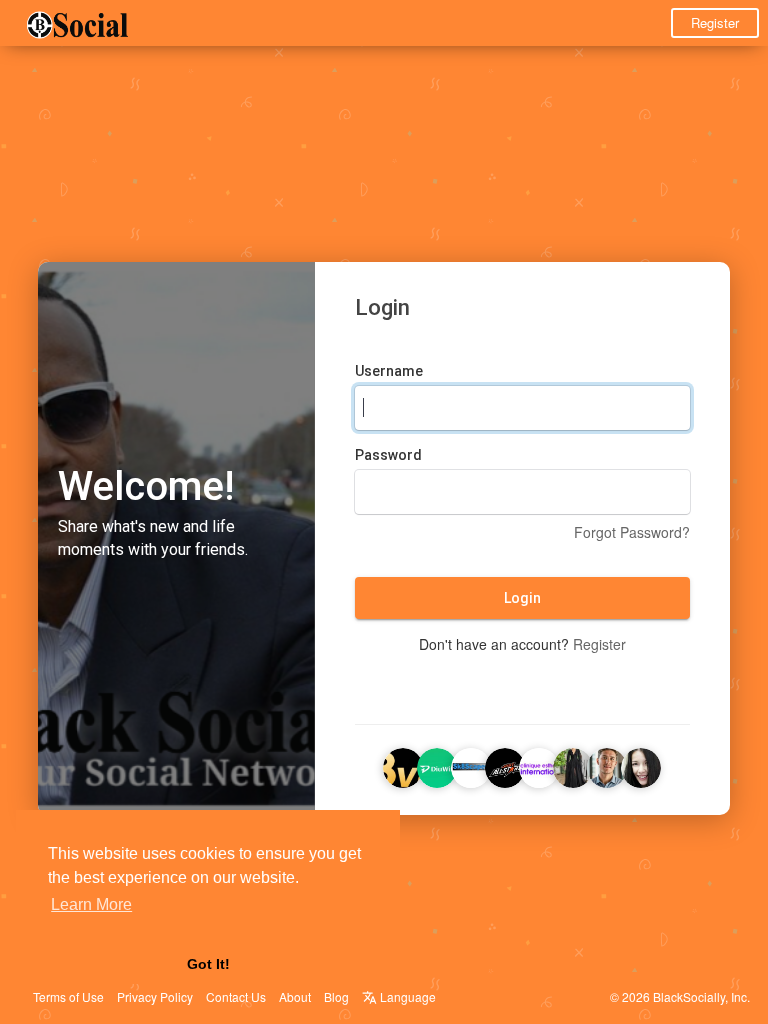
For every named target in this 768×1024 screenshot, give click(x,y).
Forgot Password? (632, 532)
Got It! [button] (208, 964)
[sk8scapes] (471, 765)
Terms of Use (68, 996)
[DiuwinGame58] (437, 765)
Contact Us (236, 996)
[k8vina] (403, 765)
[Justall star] (505, 765)
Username (389, 371)
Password (388, 455)
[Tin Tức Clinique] (539, 765)
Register (715, 22)
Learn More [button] (91, 904)
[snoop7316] (573, 765)
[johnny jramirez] (607, 765)
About (295, 996)
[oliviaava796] (641, 765)
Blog (336, 996)
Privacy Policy (155, 996)
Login (522, 598)
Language (406, 996)
